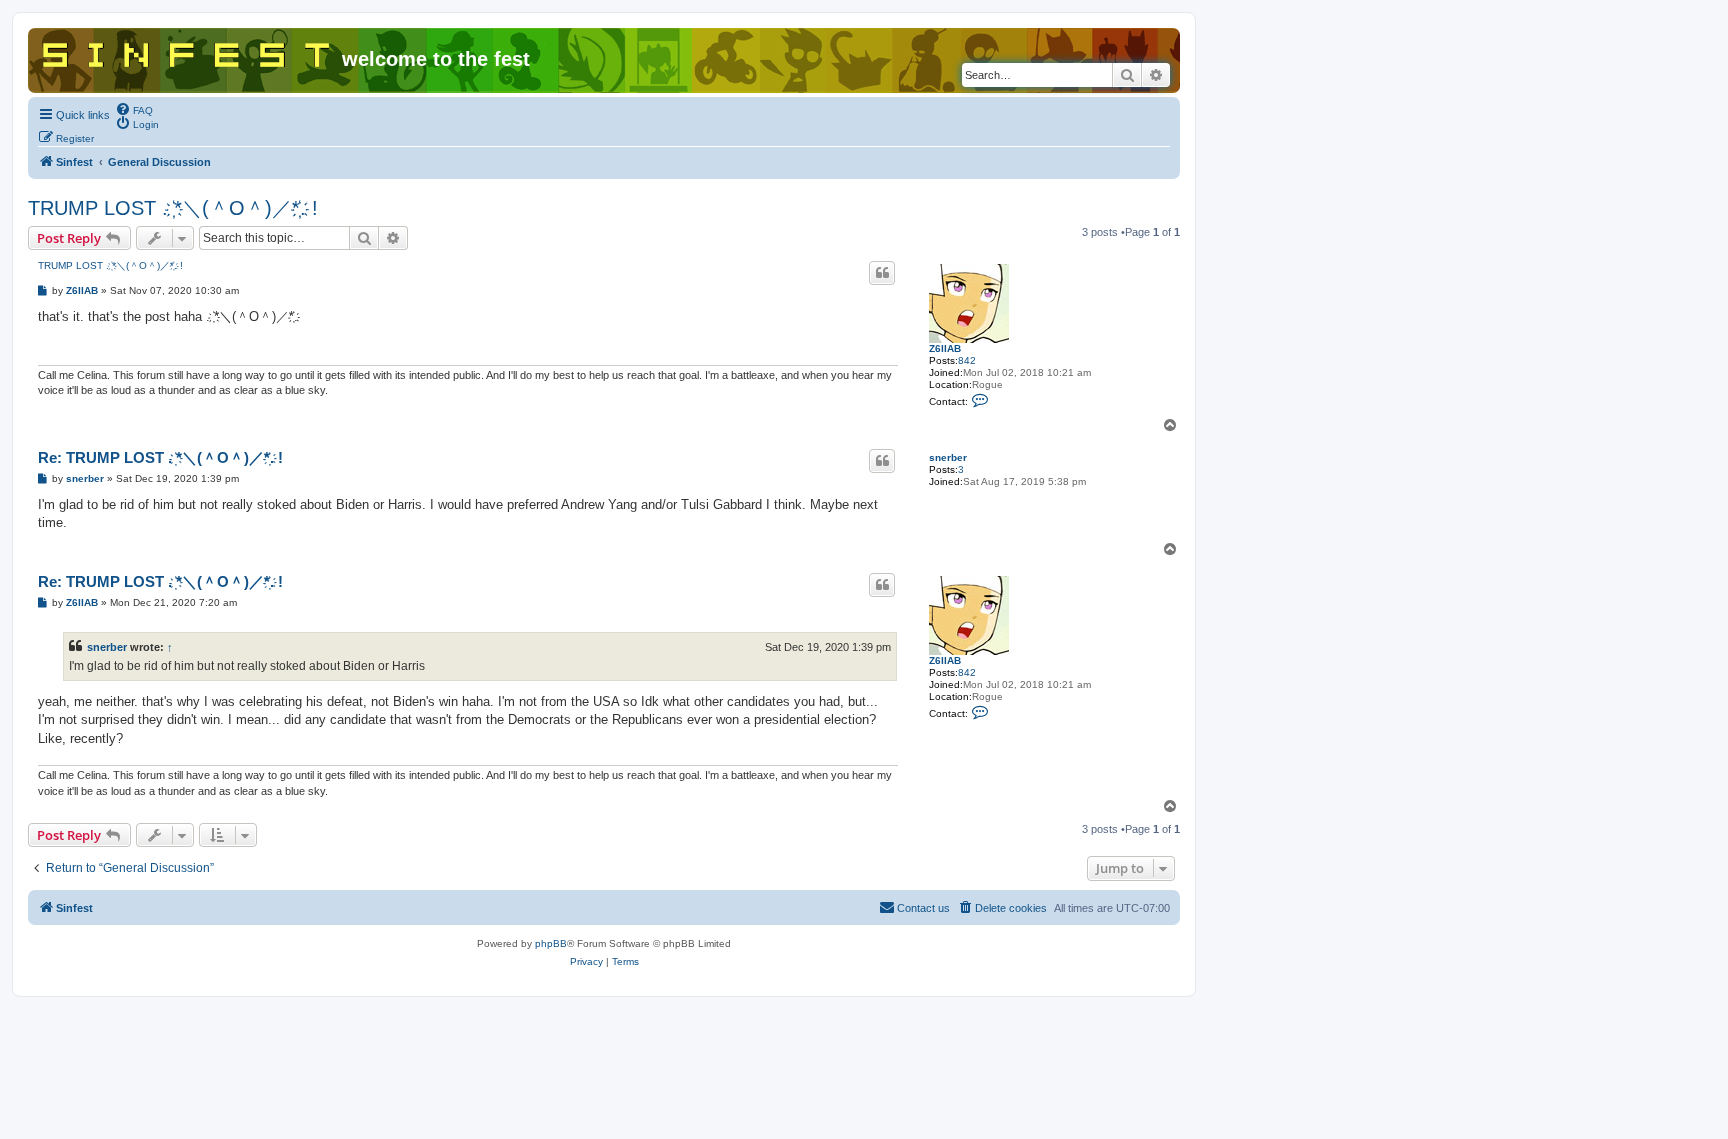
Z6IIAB (945, 348)
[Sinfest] (187, 51)
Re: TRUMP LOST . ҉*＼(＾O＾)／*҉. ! (160, 457)
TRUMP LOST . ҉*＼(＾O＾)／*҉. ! (173, 208)
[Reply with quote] (882, 273)
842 (967, 360)
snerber (948, 457)
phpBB (551, 943)
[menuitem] (134, 109)
